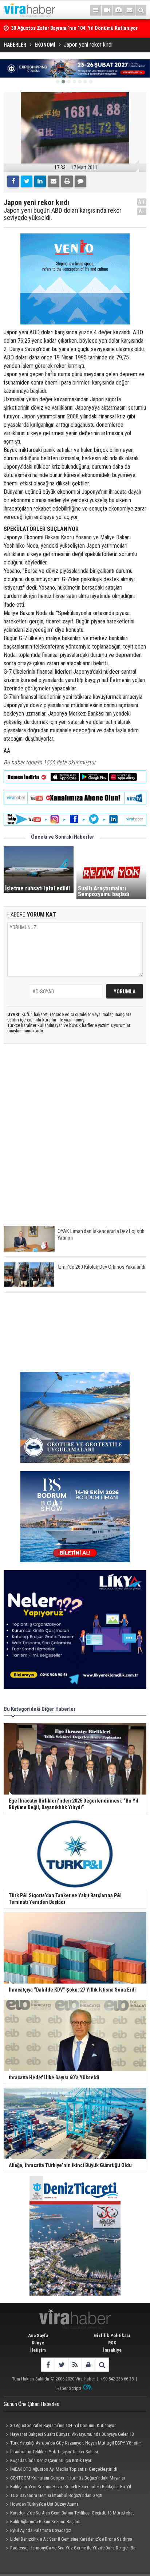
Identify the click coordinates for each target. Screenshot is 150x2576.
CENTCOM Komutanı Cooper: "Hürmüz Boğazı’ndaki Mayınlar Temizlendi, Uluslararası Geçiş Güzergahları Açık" (64, 2479)
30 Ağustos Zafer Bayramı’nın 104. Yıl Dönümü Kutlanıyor (63, 2425)
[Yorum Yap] (80, 181)
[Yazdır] (67, 181)
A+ (142, 202)
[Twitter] (27, 181)
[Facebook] (13, 181)
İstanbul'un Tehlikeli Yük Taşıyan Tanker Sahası (54, 2452)
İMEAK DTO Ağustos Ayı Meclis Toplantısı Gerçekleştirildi (64, 2469)
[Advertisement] (75, 1138)
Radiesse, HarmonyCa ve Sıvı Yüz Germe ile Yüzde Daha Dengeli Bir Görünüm (70, 2549)
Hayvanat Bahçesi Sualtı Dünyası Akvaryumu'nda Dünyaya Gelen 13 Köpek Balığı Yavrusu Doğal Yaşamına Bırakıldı (69, 2435)
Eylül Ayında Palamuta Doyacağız (41, 2530)
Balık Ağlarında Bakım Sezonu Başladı (45, 2522)
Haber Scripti (69, 2388)
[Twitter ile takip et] (61, 2365)
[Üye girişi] (88, 2365)
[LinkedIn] (40, 181)
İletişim (38, 2350)
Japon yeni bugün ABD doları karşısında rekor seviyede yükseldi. (63, 214)
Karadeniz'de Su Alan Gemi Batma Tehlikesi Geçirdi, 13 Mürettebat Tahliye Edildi (69, 2514)
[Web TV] (107, 10)
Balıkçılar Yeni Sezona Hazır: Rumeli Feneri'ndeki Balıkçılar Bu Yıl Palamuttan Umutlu (67, 2488)
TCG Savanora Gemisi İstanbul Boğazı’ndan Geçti (56, 2495)
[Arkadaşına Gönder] (54, 181)
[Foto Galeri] (118, 10)
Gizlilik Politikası (112, 2335)
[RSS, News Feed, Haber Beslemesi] (75, 2365)
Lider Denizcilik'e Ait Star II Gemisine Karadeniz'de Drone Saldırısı (71, 2539)
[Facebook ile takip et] (48, 2365)
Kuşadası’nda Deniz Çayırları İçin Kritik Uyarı (51, 2460)
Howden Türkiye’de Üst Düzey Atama (44, 2504)
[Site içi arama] (141, 10)
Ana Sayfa (38, 2335)
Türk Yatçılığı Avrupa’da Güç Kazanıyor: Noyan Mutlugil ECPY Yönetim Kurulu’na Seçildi (73, 2444)
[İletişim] (130, 10)
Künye (38, 2343)
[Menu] (96, 10)
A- (142, 211)
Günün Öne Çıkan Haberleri (31, 2404)
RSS (112, 2343)
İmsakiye (112, 2350)
